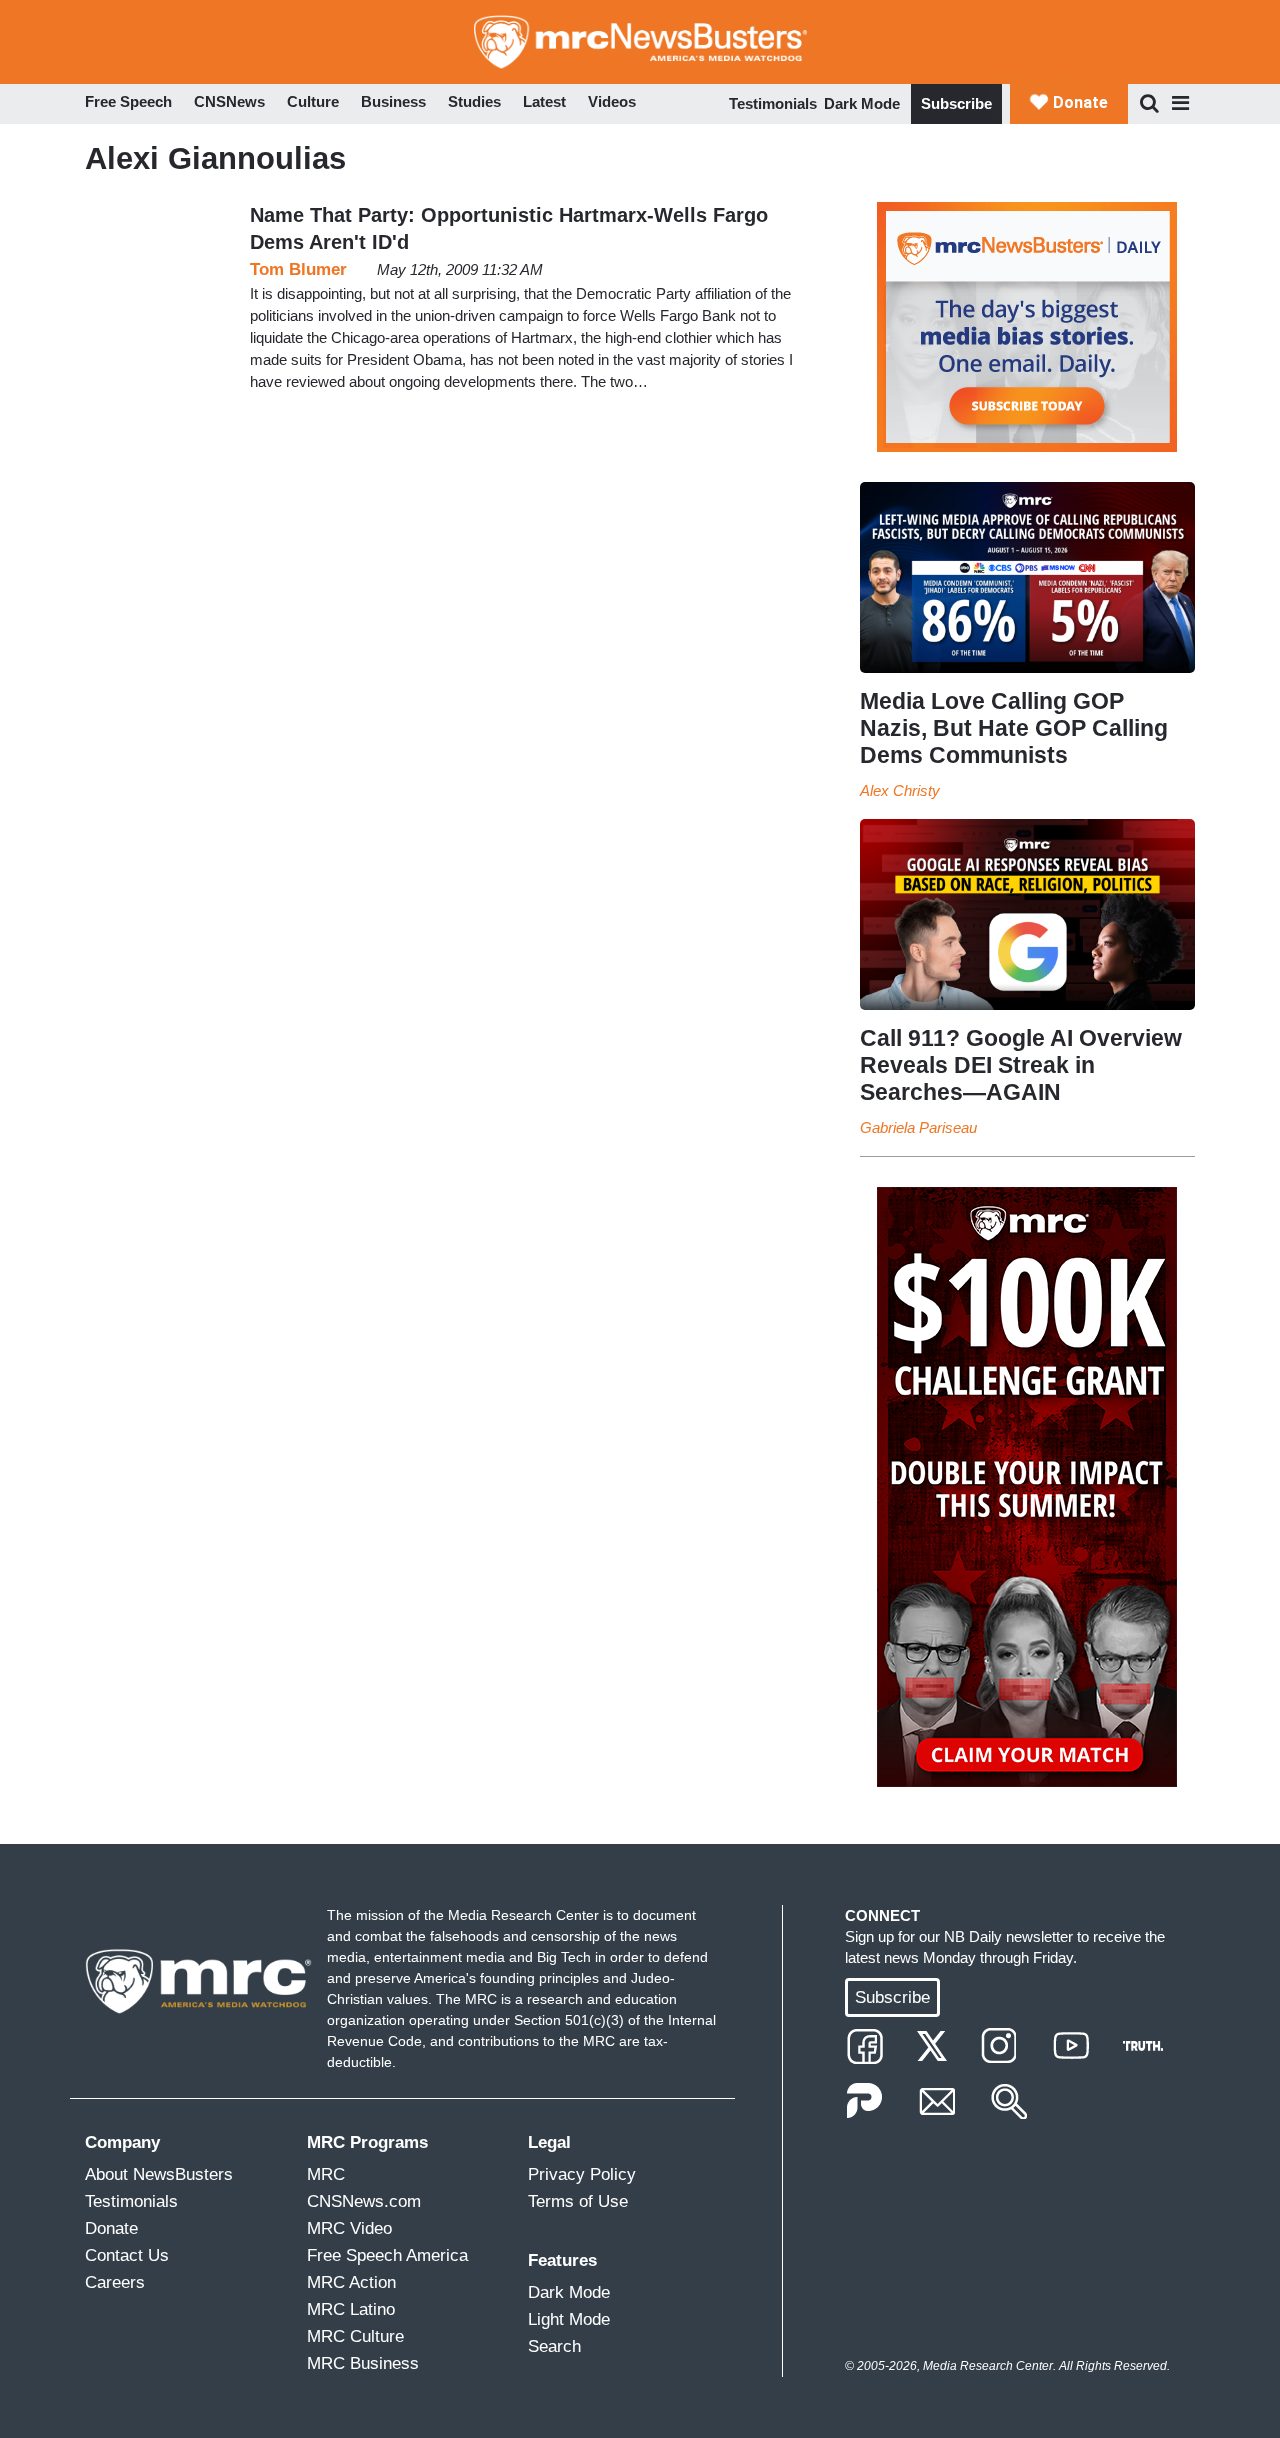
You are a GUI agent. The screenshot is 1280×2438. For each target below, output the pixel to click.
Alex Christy (900, 790)
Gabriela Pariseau (918, 1127)
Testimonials (773, 103)
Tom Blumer (298, 269)
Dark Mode (862, 103)
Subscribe (956, 103)
